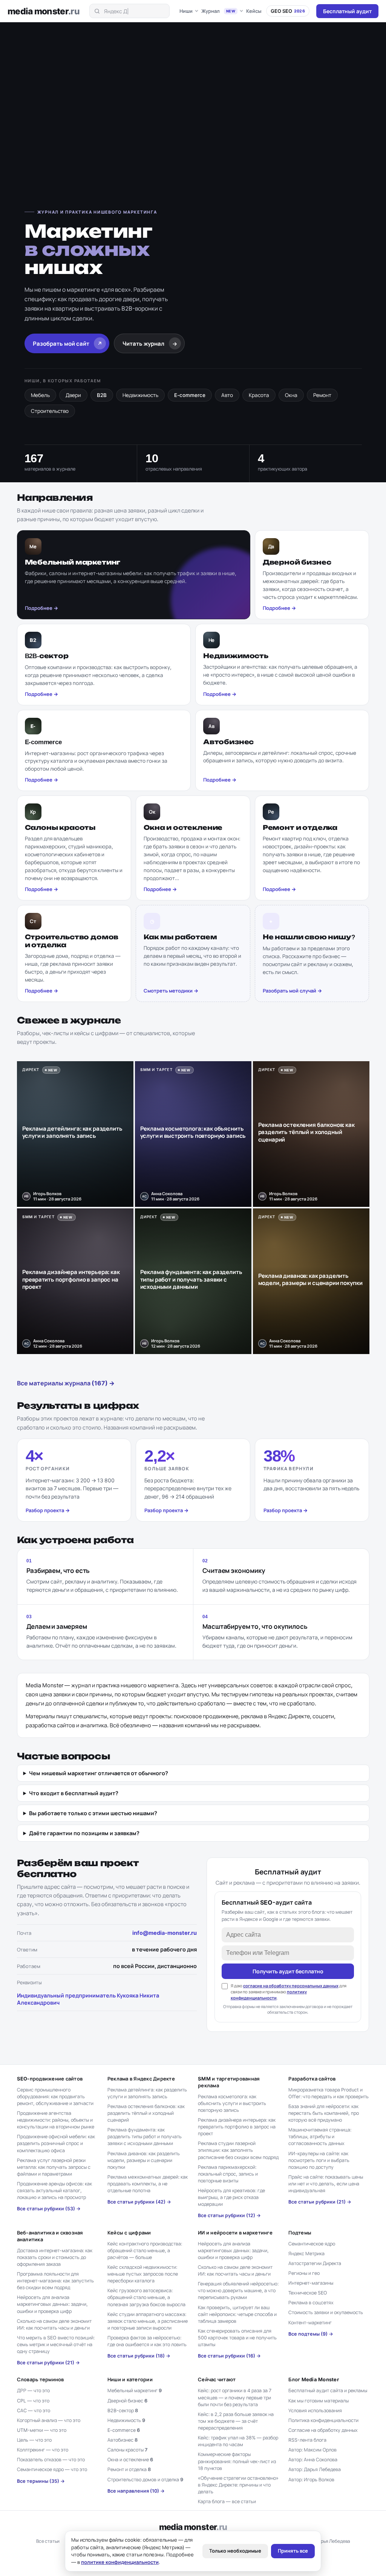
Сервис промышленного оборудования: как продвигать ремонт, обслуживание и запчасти (55, 2097)
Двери (73, 395)
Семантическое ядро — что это (52, 2469)
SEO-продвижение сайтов (50, 2079)
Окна (291, 395)
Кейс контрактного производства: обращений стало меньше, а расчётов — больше (145, 2251)
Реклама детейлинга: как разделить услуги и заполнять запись (147, 2093)
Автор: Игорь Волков (311, 2480)
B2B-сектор (123, 2411)
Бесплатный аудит (347, 11)
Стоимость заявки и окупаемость (326, 2312)
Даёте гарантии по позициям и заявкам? (84, 1833)
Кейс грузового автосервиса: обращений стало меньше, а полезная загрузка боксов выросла (146, 2297)
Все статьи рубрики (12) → (229, 2215)
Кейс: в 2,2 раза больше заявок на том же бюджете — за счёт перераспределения (236, 2421)
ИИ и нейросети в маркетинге (235, 2233)
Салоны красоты (127, 2450)
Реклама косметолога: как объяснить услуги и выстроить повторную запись (232, 2103)
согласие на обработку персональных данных (291, 1986)
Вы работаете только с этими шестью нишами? (93, 1813)
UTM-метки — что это (42, 2430)
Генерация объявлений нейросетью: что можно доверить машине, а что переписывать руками (238, 2291)
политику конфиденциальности (269, 1995)
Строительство (50, 411)
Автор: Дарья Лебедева (315, 2469)
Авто (227, 395)
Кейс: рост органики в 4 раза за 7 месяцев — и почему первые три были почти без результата (235, 2397)
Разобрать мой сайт (68, 344)
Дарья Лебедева (332, 2541)
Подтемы (300, 2233)
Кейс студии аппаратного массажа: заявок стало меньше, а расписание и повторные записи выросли (148, 2321)
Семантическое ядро (312, 2244)
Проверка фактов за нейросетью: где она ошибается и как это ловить (147, 2341)
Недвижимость (140, 395)
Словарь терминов (41, 2379)
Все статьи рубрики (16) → (229, 2356)
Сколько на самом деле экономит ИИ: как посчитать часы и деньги (54, 2324)
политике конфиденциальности (120, 2562)
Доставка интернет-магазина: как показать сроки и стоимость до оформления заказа (55, 2257)
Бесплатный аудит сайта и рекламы (328, 2391)
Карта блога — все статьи (227, 2501)
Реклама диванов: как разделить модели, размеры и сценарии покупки (144, 2160)
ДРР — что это (33, 2391)
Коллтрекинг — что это (43, 2450)
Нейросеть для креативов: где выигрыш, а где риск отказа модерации (231, 2197)
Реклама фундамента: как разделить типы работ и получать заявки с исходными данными (145, 2137)
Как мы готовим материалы (319, 2401)
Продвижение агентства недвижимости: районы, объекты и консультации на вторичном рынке (56, 2120)
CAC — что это (34, 2411)
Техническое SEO (308, 2293)
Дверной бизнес (127, 2401)
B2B (102, 395)
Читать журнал (150, 344)
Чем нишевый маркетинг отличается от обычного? (99, 1773)
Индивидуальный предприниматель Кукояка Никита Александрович (88, 1999)
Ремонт (322, 395)
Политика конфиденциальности (323, 2420)
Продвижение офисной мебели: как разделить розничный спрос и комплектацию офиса (56, 2143)
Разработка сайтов (312, 2079)
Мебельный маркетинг (135, 2391)
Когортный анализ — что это (49, 2420)
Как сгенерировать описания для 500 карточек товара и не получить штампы (237, 2338)
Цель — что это (34, 2440)
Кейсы (254, 11)
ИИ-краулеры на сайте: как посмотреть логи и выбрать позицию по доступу (319, 2160)
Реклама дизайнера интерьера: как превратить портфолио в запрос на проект (237, 2127)
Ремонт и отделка (129, 2469)
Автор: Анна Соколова (313, 2460)
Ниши (186, 11)
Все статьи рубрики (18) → (139, 2356)
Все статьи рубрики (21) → (320, 2202)
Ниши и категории (130, 2379)
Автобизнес (123, 2440)
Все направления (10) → (136, 2491)
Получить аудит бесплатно (288, 1971)
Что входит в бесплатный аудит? (74, 1793)
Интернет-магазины (311, 2283)
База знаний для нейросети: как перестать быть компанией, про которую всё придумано (324, 2113)
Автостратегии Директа (315, 2263)
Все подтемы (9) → (311, 2334)
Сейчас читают (217, 2379)
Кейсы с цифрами (129, 2233)
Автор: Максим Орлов (312, 2450)
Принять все (293, 2551)
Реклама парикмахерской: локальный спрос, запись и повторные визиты (228, 2174)
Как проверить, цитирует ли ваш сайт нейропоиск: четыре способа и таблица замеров (237, 2314)
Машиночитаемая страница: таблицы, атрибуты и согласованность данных (320, 2137)
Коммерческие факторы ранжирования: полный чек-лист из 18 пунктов (237, 2461)
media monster (44, 11)
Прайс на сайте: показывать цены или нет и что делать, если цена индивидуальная (326, 2184)
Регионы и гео (304, 2273)
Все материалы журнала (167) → (66, 1383)
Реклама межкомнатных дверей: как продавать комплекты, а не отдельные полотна (148, 2184)
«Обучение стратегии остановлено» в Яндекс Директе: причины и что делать (238, 2485)
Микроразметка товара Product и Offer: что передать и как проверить (329, 2093)
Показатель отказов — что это (51, 2460)
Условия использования (315, 2411)
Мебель (40, 395)
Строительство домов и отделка (145, 2480)
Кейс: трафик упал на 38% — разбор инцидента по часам (238, 2441)
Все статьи (48, 2541)
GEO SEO (288, 11)
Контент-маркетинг (310, 2323)
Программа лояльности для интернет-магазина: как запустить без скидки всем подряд (55, 2281)
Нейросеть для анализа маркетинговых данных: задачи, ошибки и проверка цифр (52, 2304)
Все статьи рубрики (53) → (49, 2209)
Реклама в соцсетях (311, 2303)
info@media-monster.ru (165, 1933)
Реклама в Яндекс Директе (141, 2079)
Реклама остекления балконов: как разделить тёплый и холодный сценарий (146, 2113)
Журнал (218, 11)
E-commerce (190, 395)
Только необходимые (235, 2551)
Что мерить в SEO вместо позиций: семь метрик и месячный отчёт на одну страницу (56, 2344)
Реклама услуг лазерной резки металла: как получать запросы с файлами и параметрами (54, 2167)
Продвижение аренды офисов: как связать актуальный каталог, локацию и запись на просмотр (54, 2191)
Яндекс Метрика (306, 2254)
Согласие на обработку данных (323, 2430)
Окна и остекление (130, 2460)
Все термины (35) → (41, 2481)
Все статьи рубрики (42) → (139, 2202)
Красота (259, 395)
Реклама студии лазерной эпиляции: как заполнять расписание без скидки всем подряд (238, 2150)
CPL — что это (33, 2401)
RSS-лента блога (307, 2440)
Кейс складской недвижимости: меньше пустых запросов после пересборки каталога (143, 2274)
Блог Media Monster (314, 2379)
